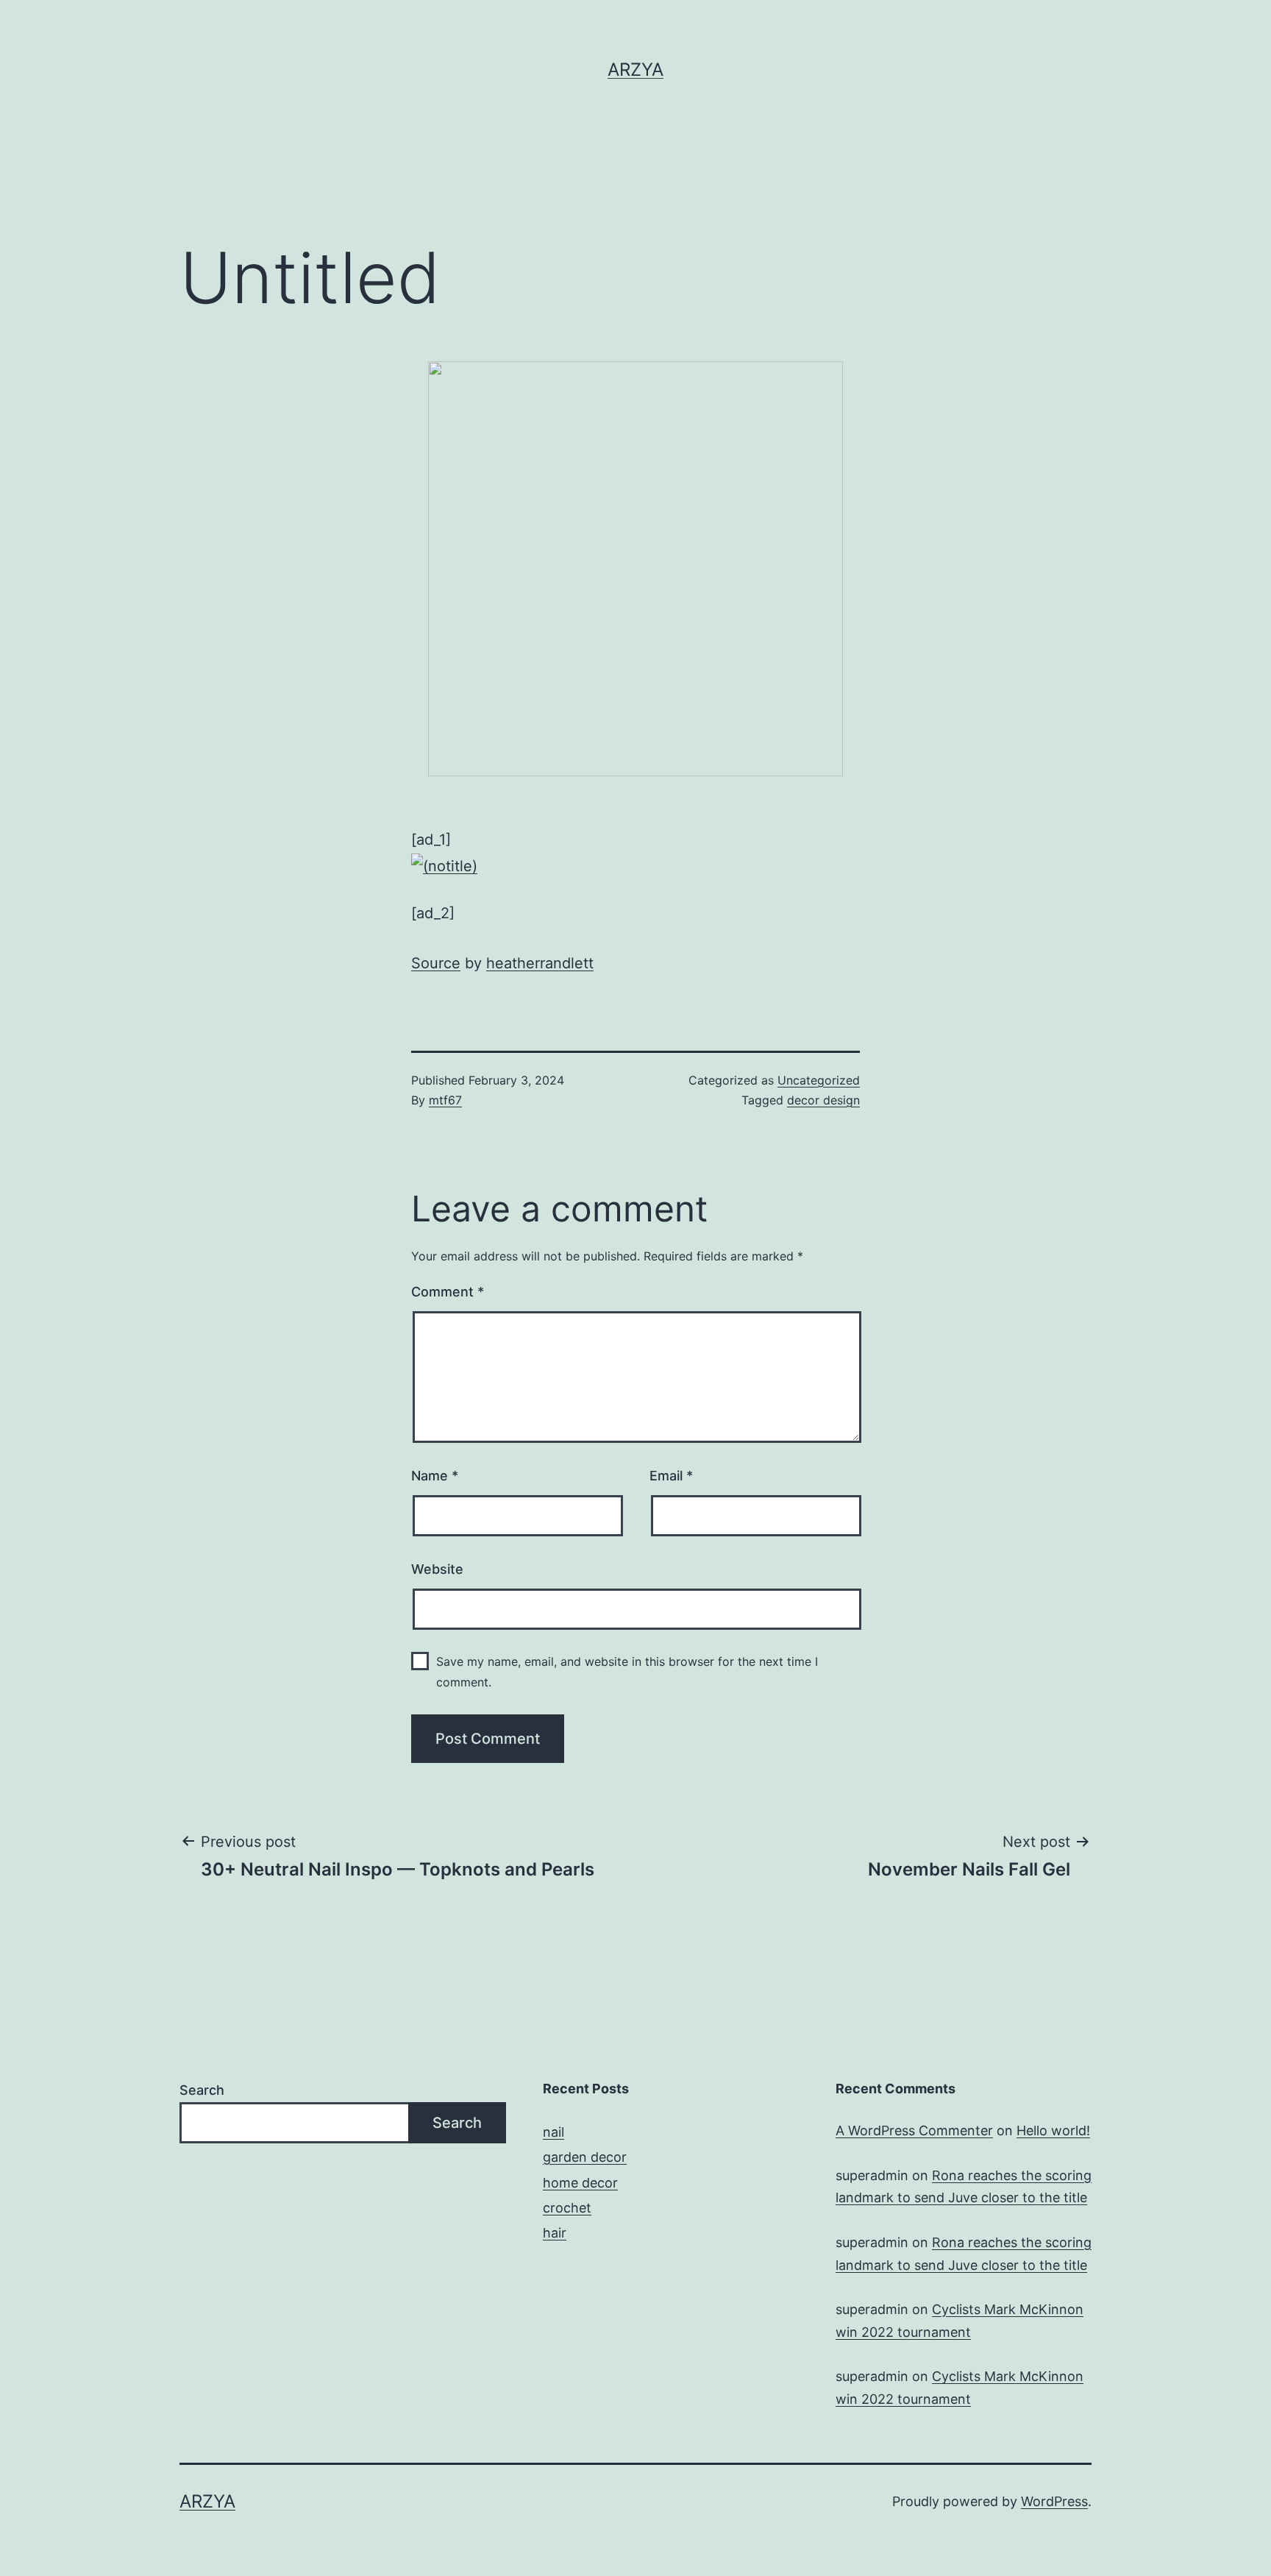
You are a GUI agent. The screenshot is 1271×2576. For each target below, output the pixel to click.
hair (555, 2233)
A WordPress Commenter (914, 2130)
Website (437, 1569)
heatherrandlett (540, 963)
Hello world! (1053, 2130)
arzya (635, 70)
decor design (823, 1100)
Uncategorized (819, 1080)
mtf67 (445, 1100)
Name (435, 1476)
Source (436, 963)
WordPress (1054, 2501)
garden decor (585, 2157)
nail (553, 2132)
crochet (567, 2208)
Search (202, 2090)
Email (671, 1476)
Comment (448, 1292)
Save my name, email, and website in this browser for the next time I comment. (627, 1671)
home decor (580, 2183)
